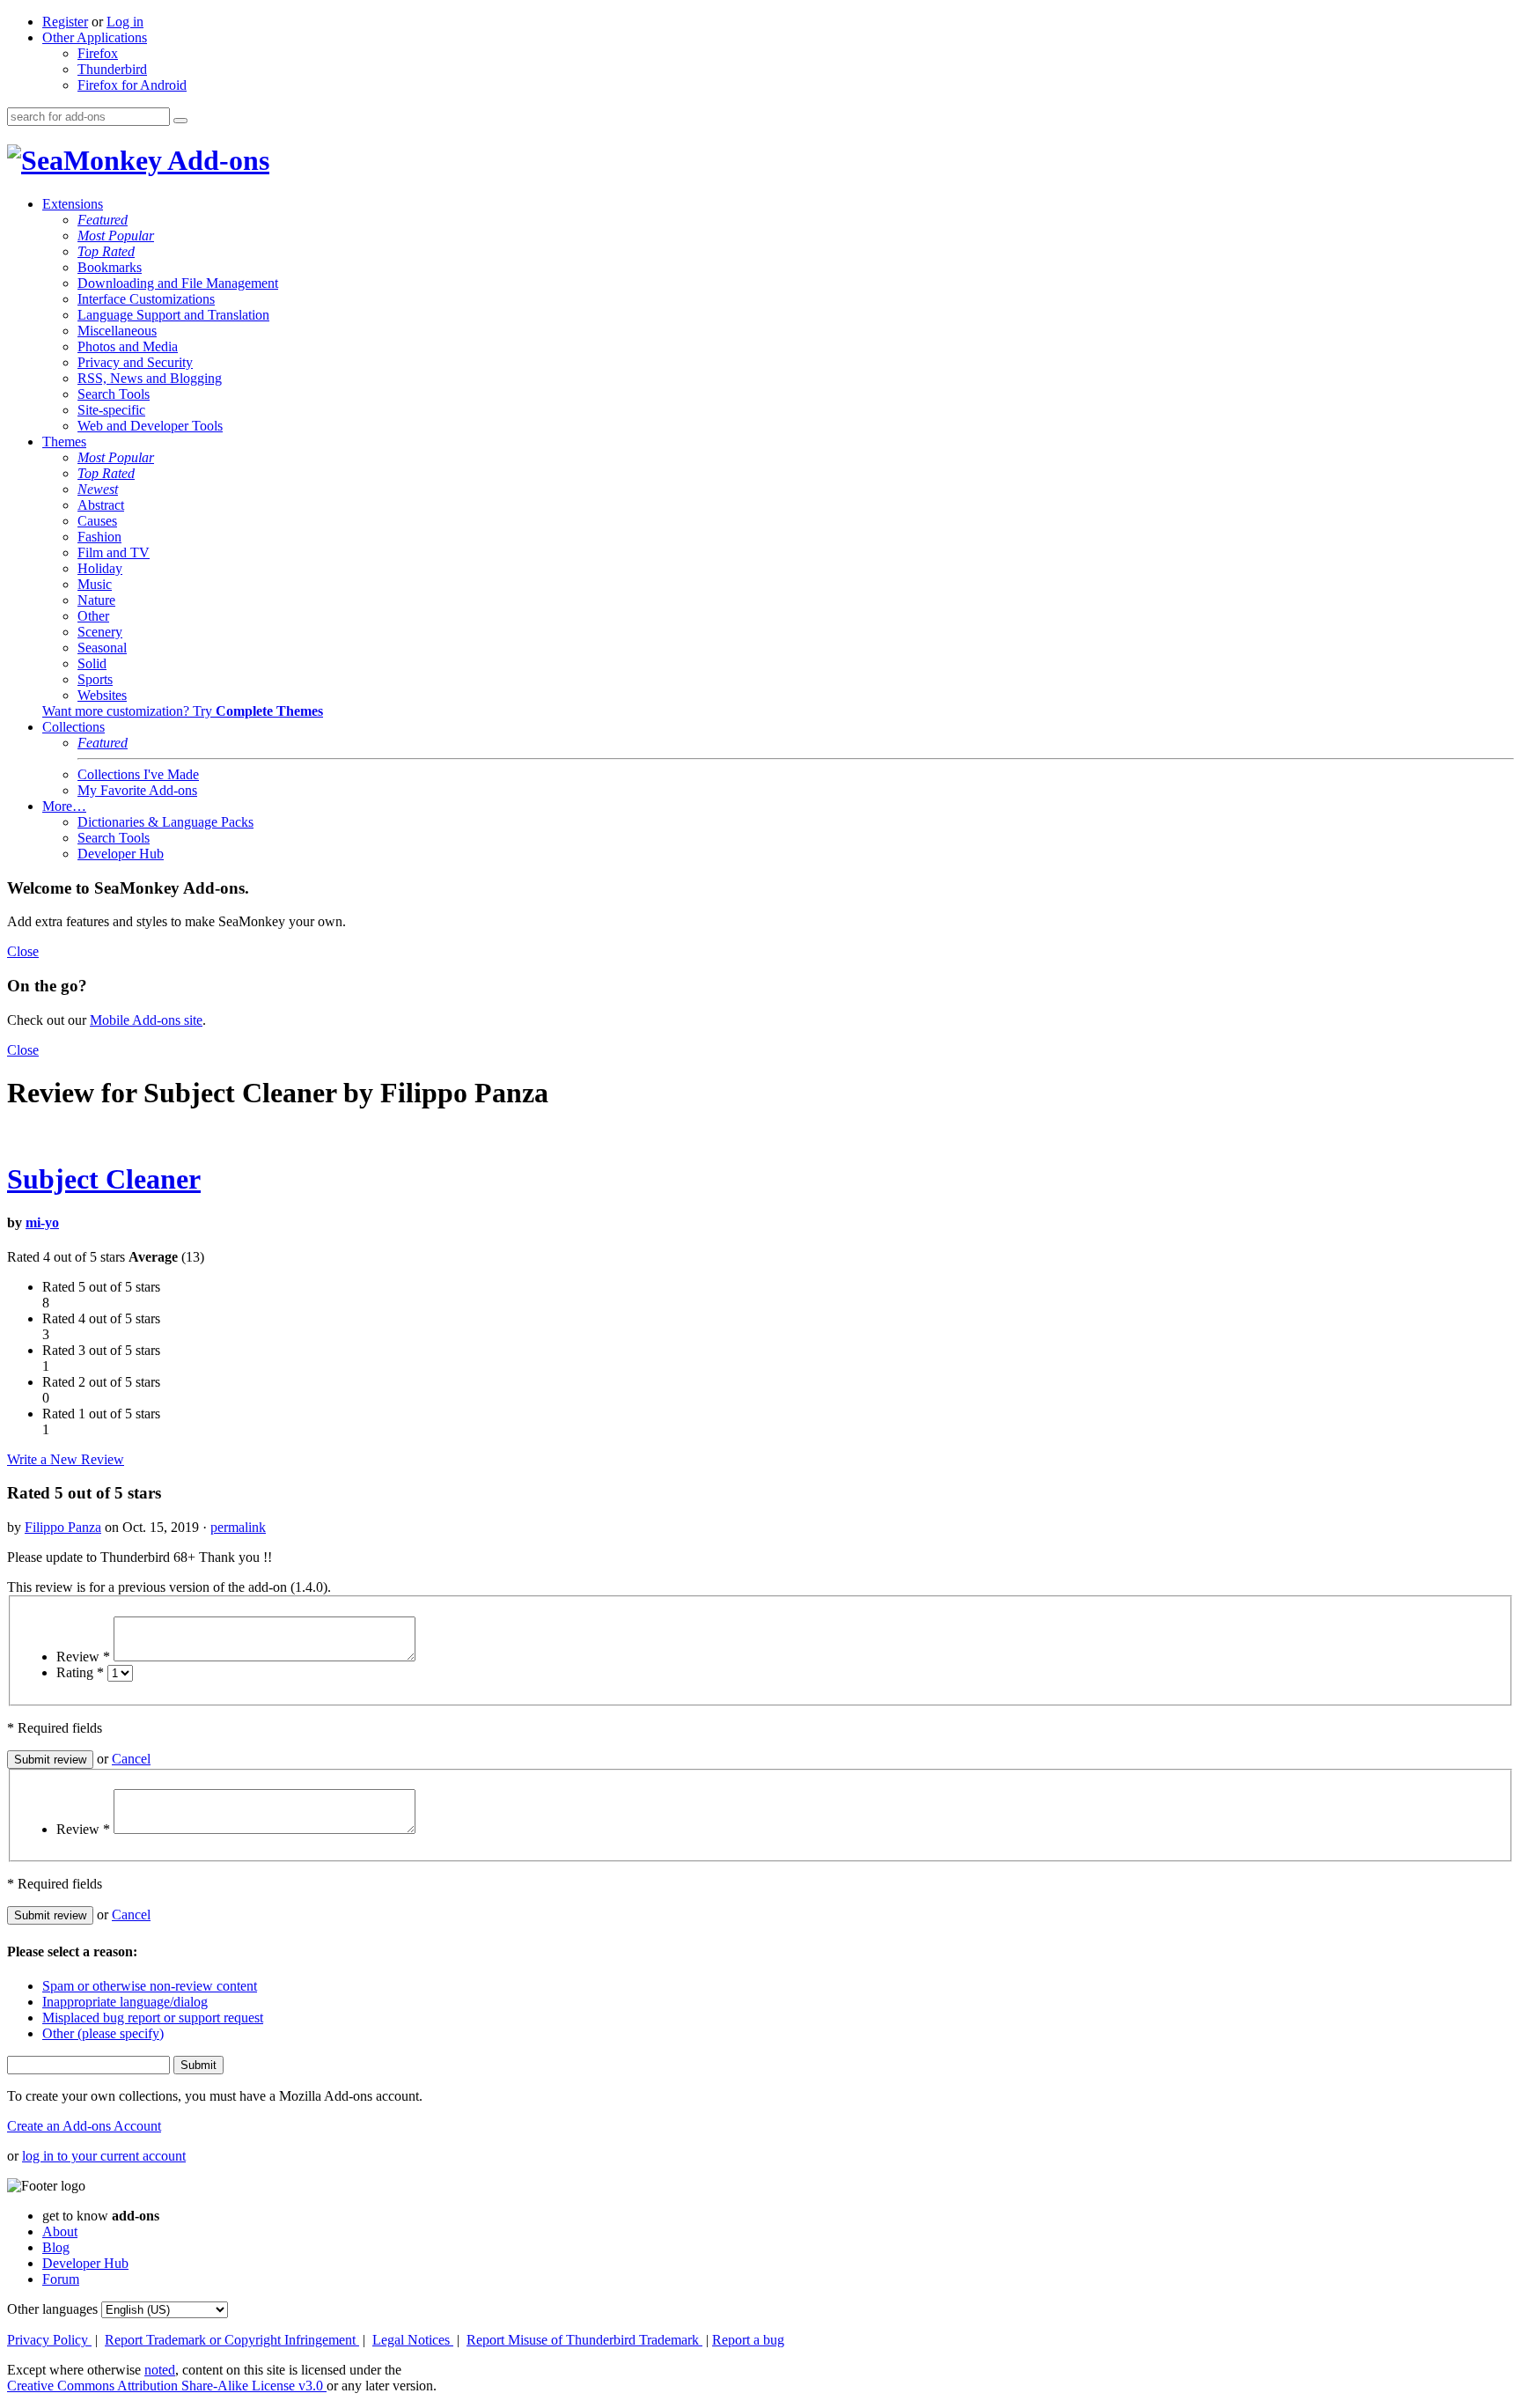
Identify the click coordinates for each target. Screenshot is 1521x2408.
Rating (80, 1672)
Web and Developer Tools (150, 426)
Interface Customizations (146, 299)
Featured (103, 220)
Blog (56, 2247)
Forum (61, 2279)
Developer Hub (121, 854)
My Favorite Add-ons (137, 790)
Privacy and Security (135, 362)
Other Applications (95, 37)
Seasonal (102, 648)
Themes (64, 442)
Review (83, 1657)
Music (95, 584)
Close (23, 951)
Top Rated (106, 251)
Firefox (98, 53)
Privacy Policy (49, 2340)
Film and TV (114, 552)
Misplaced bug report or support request (153, 2018)
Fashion (99, 537)
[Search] (180, 121)
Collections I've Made (138, 774)
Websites (102, 695)
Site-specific (111, 410)
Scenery (100, 632)
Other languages (52, 2309)
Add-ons (216, 160)
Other (93, 616)
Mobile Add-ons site (146, 1020)
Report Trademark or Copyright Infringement (232, 2340)
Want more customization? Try (183, 711)
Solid (92, 663)
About (60, 2231)
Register (65, 22)
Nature (96, 600)
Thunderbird (112, 69)
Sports (95, 679)
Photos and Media (128, 346)
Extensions (73, 204)
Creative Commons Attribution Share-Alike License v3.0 (167, 2386)
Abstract (101, 505)
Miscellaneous (117, 331)
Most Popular (116, 236)
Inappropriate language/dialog (125, 2002)
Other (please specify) (103, 2033)
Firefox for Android (132, 85)
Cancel (131, 1759)
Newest (98, 489)
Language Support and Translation (173, 315)
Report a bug (748, 2340)
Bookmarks (110, 267)
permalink (238, 1527)
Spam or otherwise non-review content (150, 1986)
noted (160, 2370)
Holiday (100, 568)
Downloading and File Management (178, 283)
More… (64, 806)
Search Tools (114, 394)
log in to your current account (104, 2156)
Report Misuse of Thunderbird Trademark (584, 2340)
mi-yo (42, 1222)
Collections (73, 727)
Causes (97, 521)
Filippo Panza (63, 1527)
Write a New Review (66, 1459)
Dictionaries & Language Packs (165, 822)
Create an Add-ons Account (84, 2126)
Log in (125, 22)
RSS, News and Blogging (150, 378)
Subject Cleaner (104, 1179)
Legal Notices (413, 2340)
